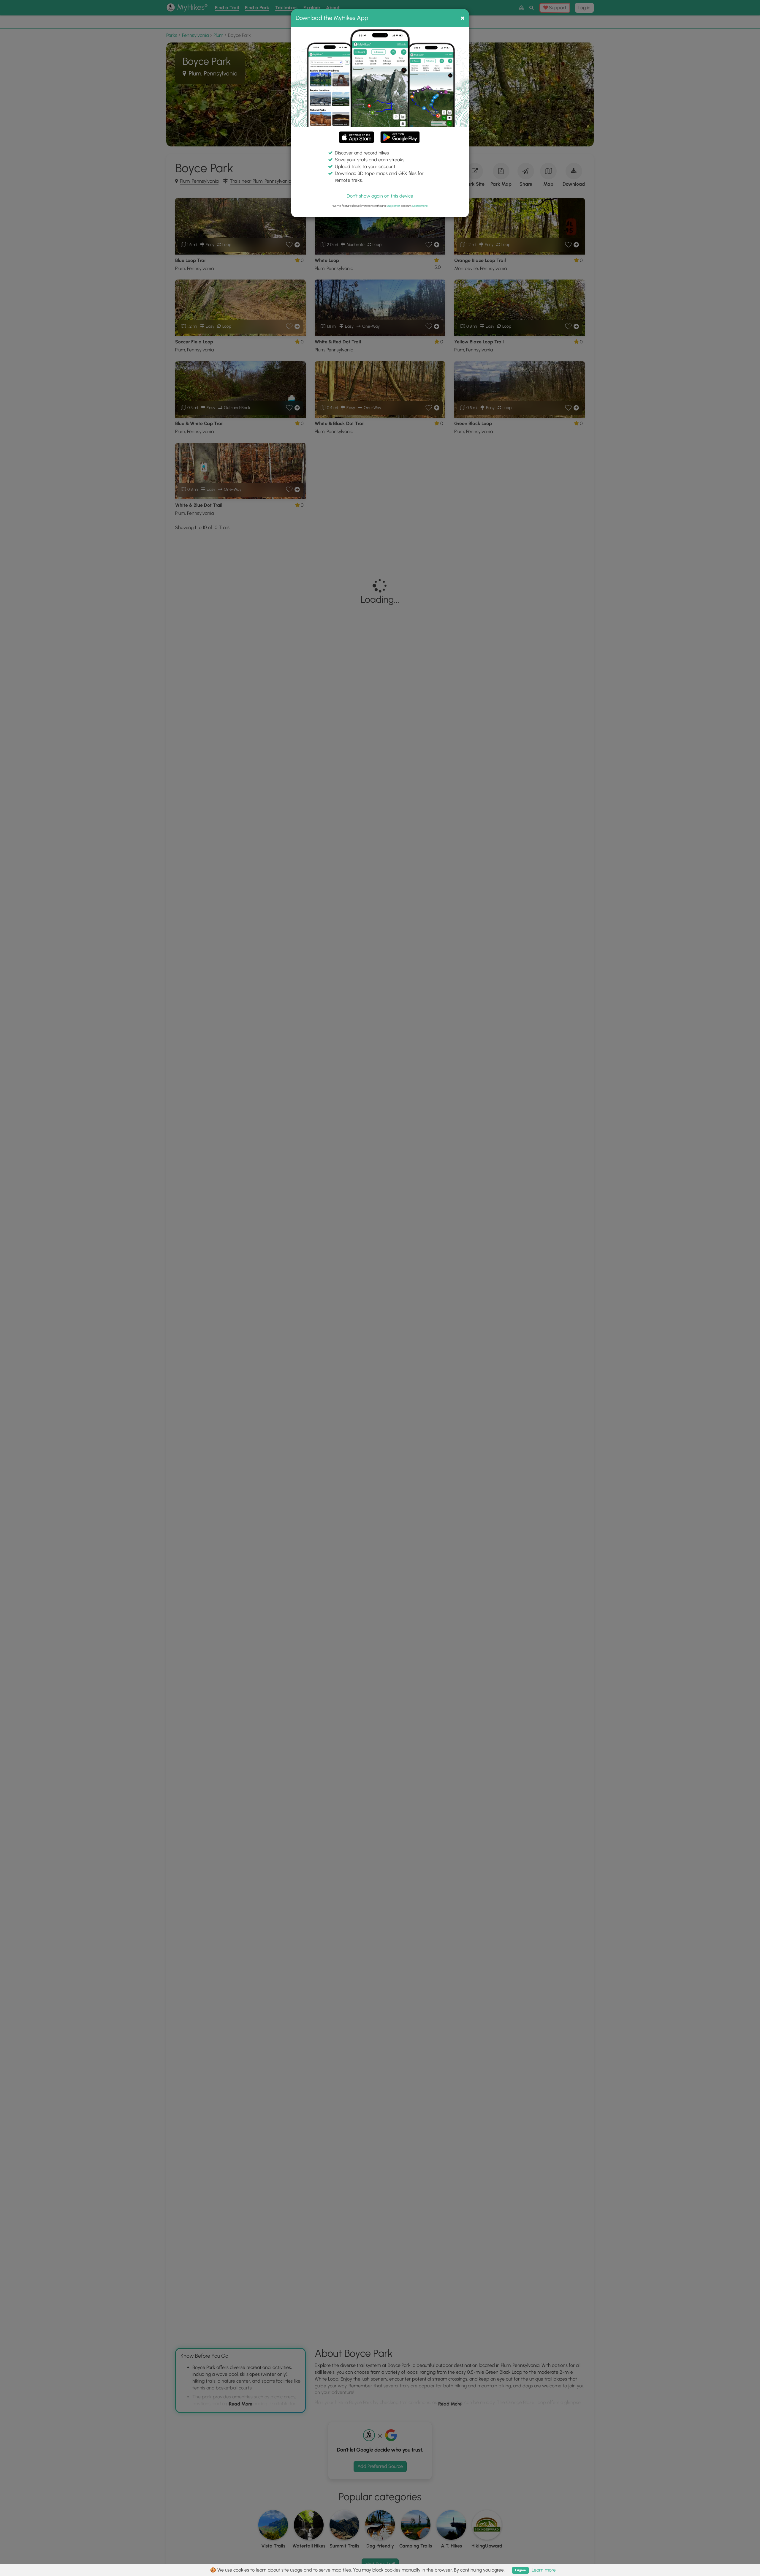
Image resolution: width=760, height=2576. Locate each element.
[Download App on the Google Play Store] (400, 134)
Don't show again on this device (380, 196)
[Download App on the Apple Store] (357, 138)
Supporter (393, 206)
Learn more (420, 206)
